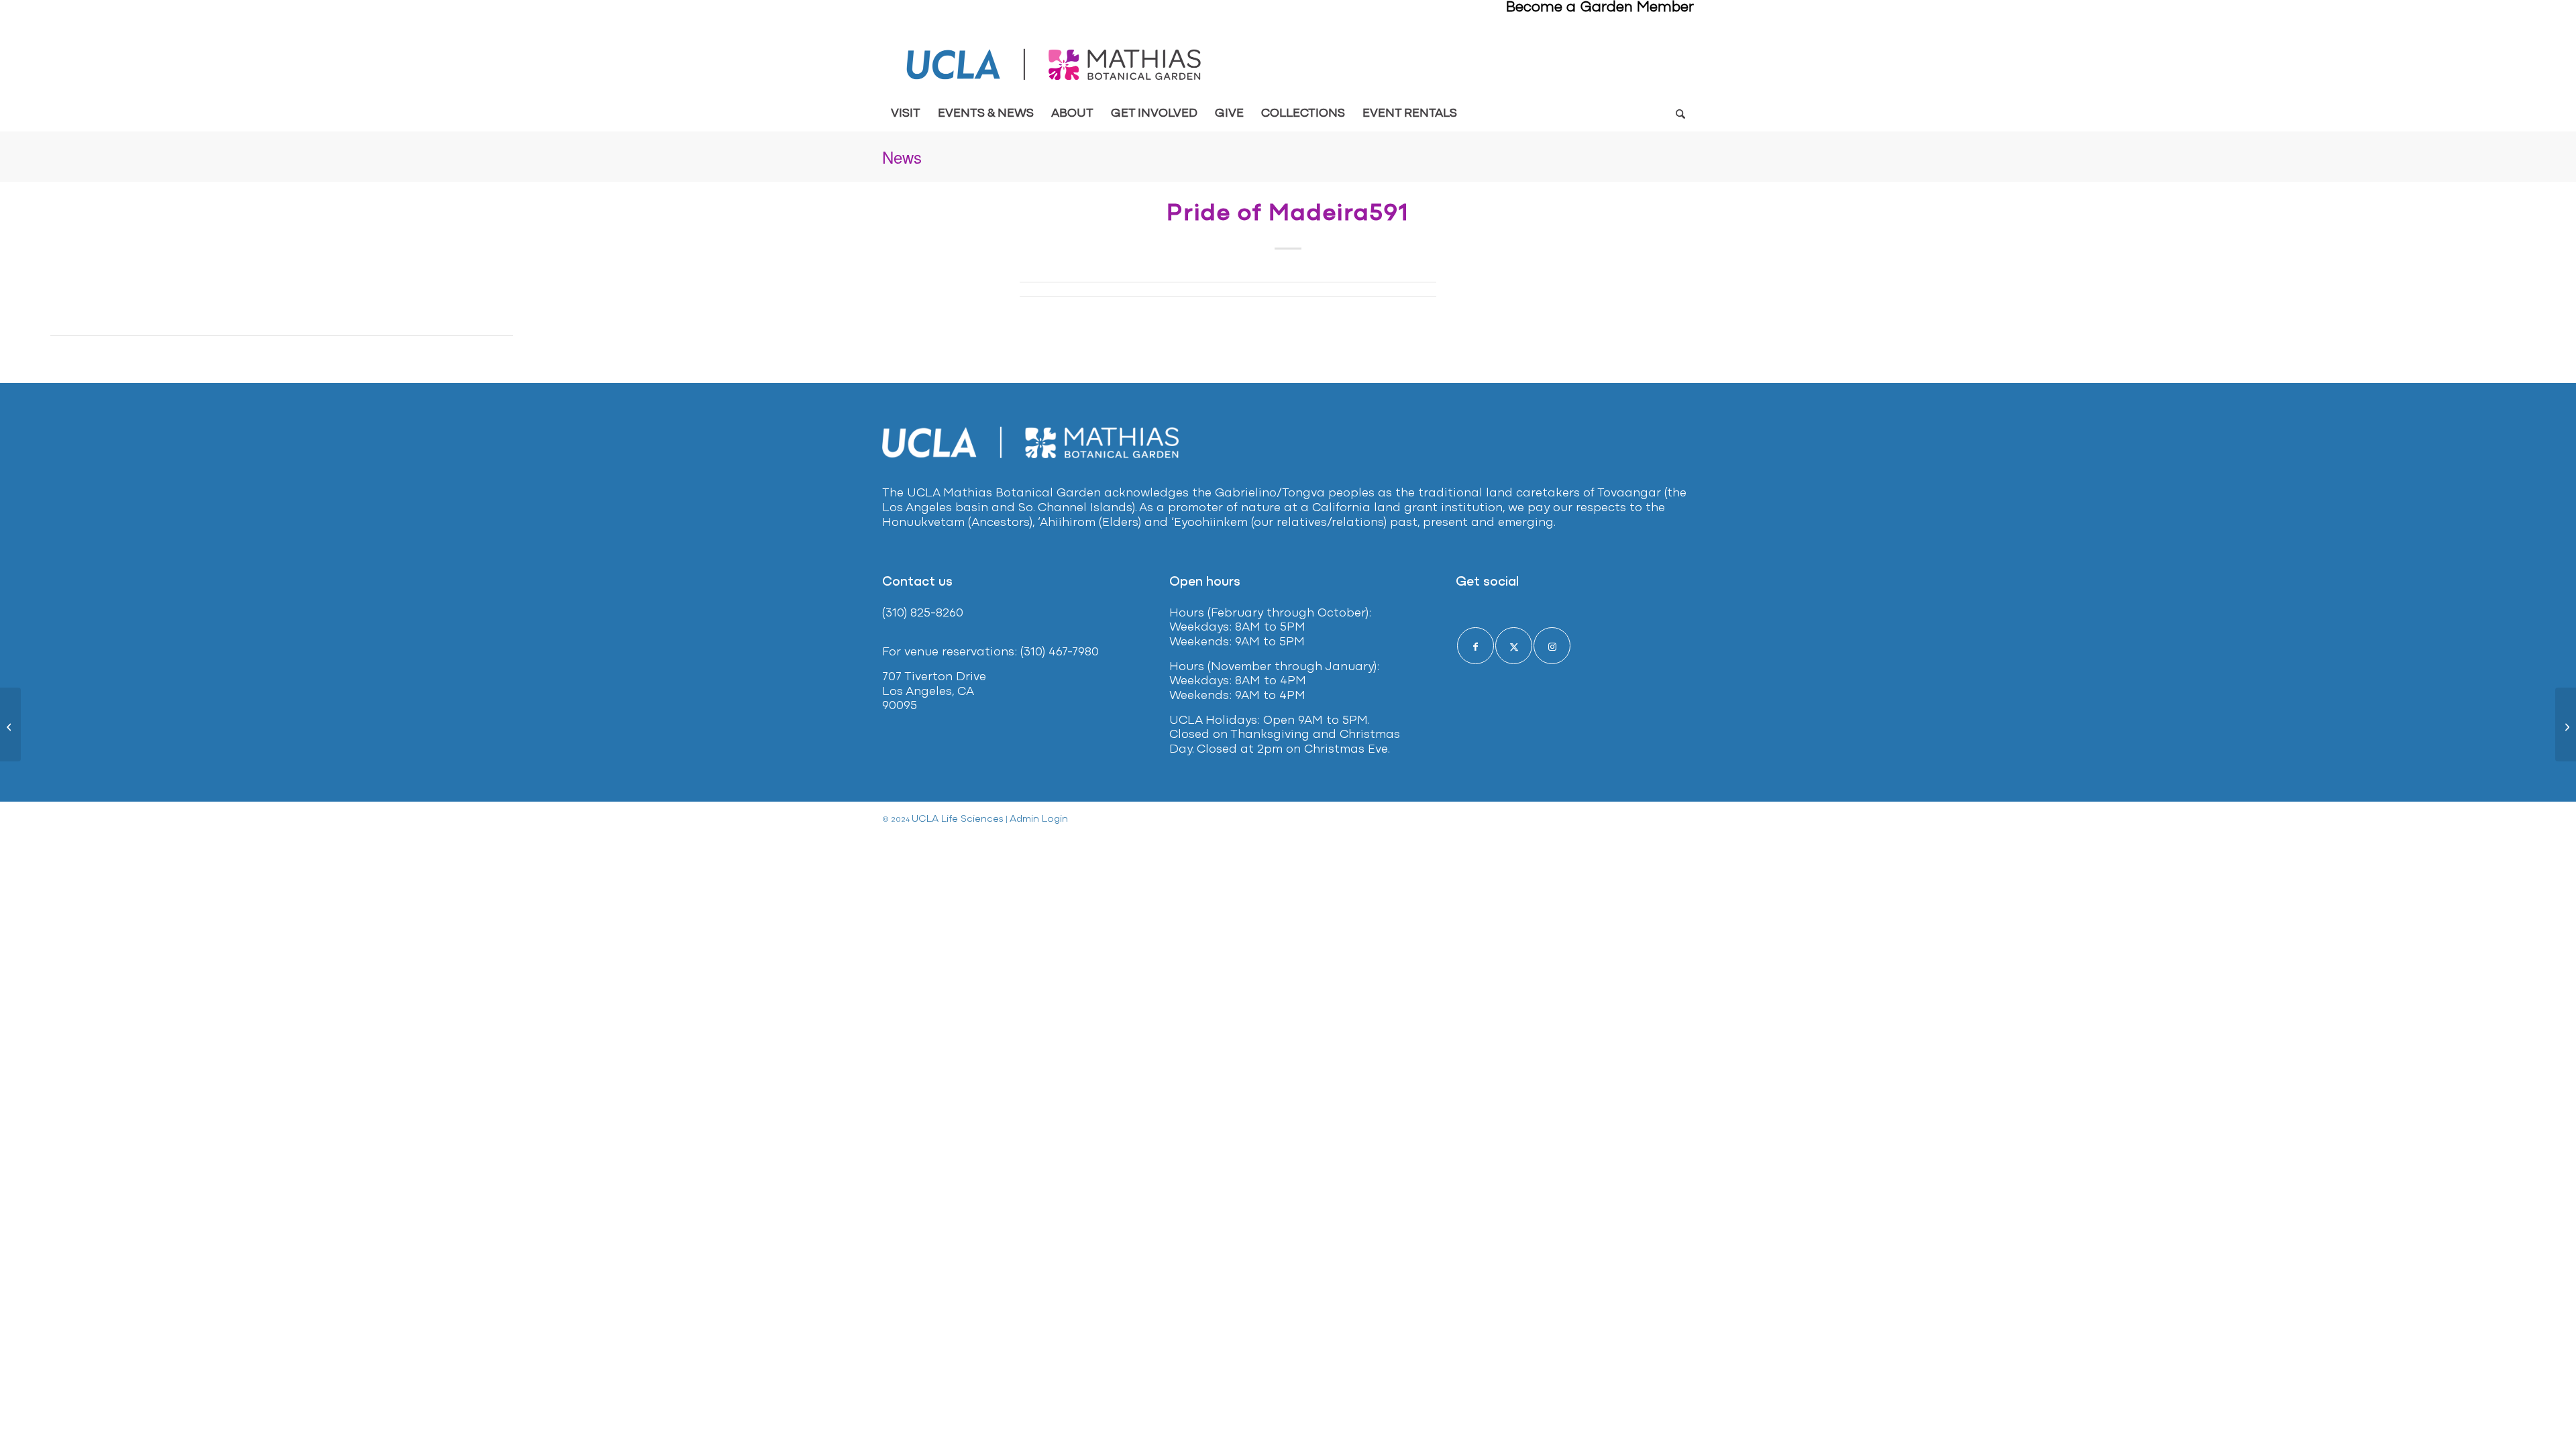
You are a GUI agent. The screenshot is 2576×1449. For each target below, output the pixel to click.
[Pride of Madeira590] (10, 724)
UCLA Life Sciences (958, 819)
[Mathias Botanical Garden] (1055, 65)
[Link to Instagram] (1552, 646)
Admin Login (1039, 819)
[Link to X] (1514, 646)
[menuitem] (906, 114)
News (902, 157)
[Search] (1680, 114)
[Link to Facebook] (1475, 646)
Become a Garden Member (1600, 8)
